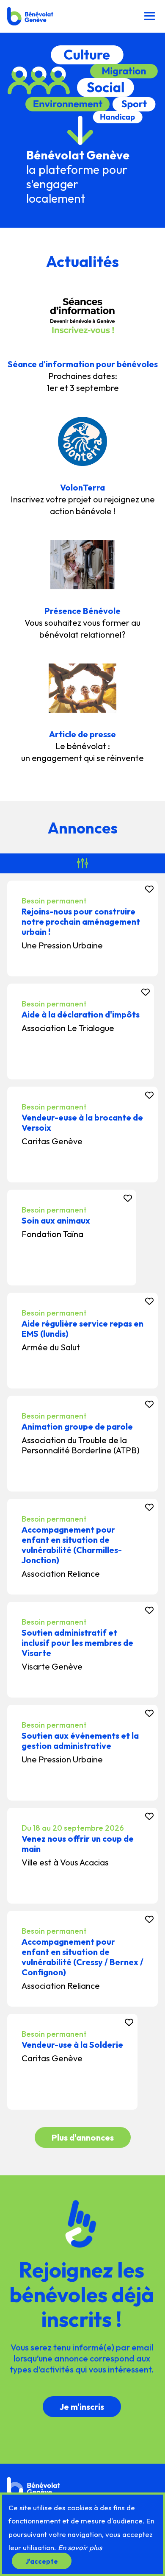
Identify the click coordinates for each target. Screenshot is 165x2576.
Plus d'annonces (83, 2137)
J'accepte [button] (42, 2561)
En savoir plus (80, 2547)
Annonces (83, 828)
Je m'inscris (82, 2407)
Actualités (82, 261)
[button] (149, 16)
